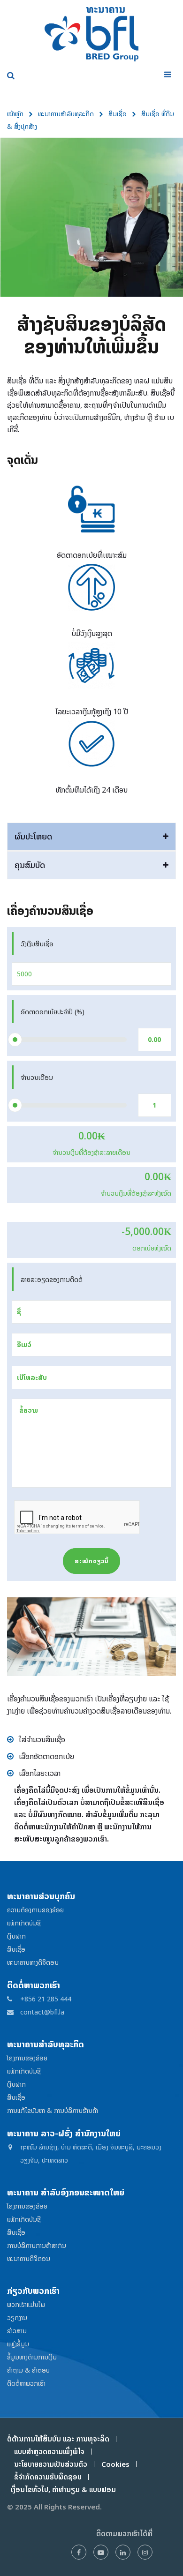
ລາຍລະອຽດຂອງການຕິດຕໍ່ (52, 1279)
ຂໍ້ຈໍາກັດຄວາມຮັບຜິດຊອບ (48, 2477)
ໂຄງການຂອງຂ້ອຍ (27, 2058)
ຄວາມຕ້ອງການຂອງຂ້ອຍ (35, 1910)
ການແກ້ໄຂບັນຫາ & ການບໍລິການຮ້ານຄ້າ (53, 2110)
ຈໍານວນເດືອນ (37, 1077)
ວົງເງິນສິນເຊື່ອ (37, 944)
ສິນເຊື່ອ (118, 114)
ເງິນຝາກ (16, 1936)
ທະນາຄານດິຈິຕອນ (29, 2258)
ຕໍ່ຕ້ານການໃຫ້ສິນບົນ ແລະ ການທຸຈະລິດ (58, 2439)
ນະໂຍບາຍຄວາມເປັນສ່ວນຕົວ (51, 2464)
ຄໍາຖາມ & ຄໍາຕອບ (28, 2370)
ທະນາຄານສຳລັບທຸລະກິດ (66, 114)
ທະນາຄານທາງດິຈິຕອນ (33, 1962)
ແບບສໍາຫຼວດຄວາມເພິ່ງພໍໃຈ (49, 2452)
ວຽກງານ (17, 2318)
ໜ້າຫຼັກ (15, 114)
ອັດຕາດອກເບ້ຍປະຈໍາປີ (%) (53, 1012)
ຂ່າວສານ (17, 2331)
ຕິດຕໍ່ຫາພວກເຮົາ (26, 2383)
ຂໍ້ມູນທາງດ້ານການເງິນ (32, 2357)
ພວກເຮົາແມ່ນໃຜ (26, 2304)
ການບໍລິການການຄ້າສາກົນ (37, 2245)
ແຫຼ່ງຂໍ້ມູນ (18, 2344)
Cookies (115, 2464)
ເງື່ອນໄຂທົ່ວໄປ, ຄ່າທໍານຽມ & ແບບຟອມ (61, 2490)
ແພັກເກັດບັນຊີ (24, 1923)
